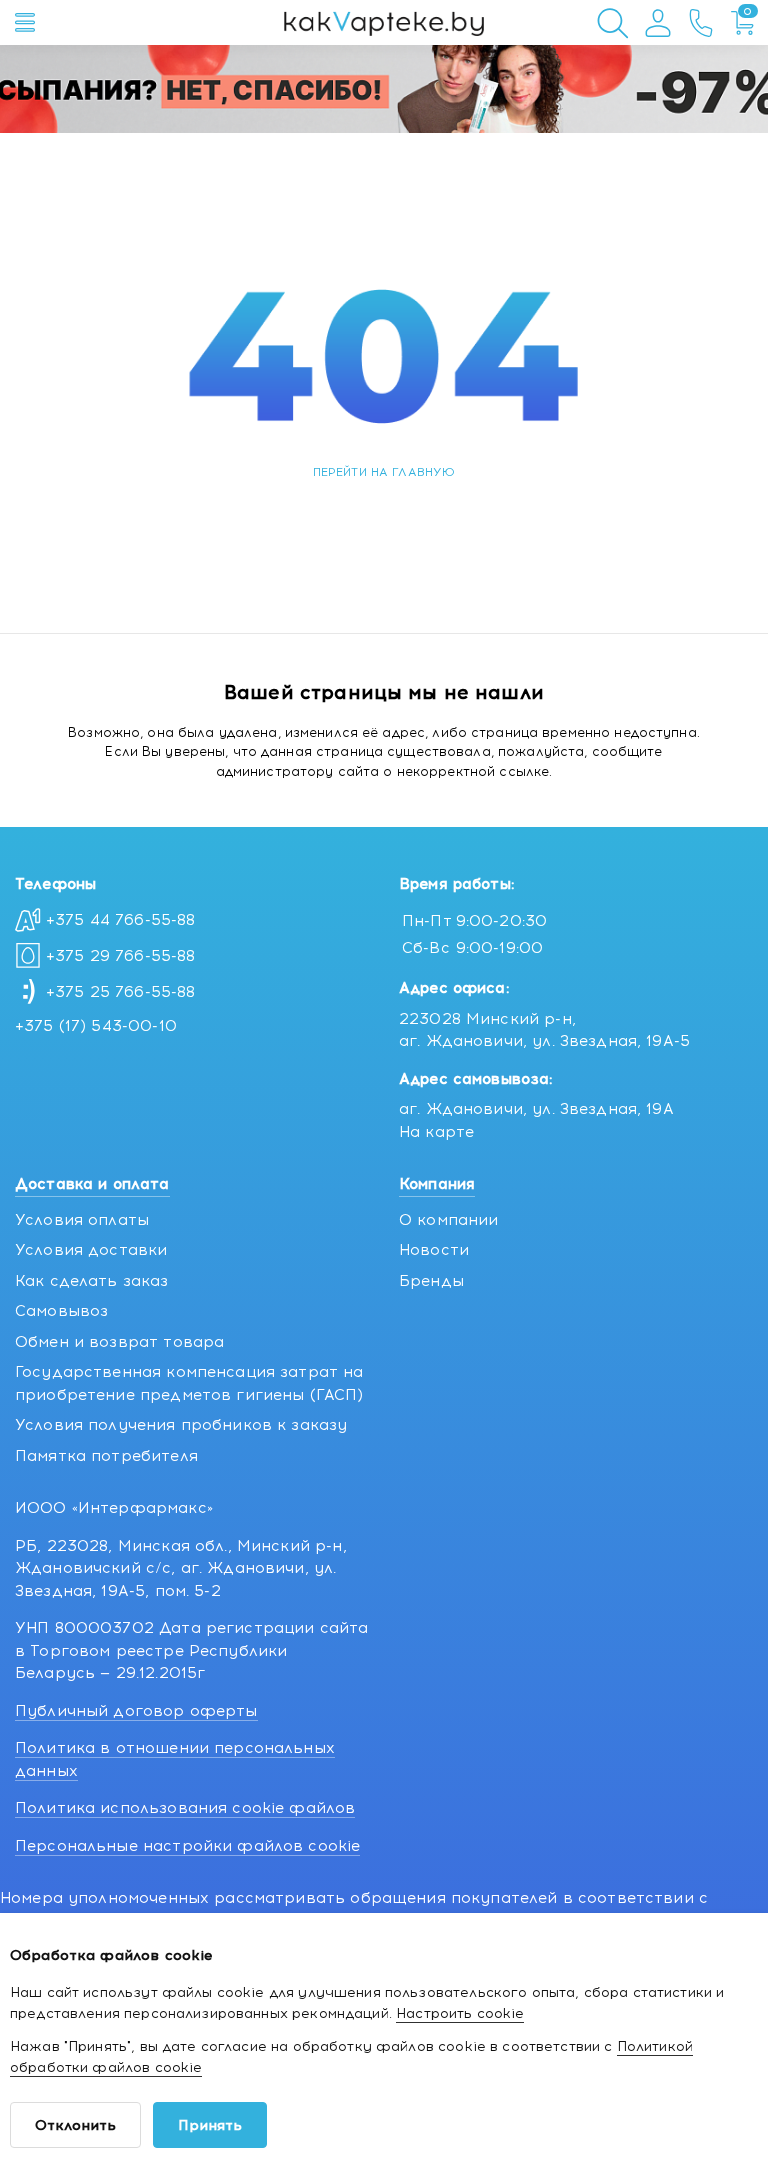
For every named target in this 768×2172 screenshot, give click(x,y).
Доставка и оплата (92, 1184)
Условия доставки (91, 1250)
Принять (210, 2125)
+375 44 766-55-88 (121, 920)
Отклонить (75, 2125)
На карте (436, 1132)
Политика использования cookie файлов (185, 1808)
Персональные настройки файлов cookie (187, 1846)
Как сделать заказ (92, 1281)
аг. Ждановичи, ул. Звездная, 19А (536, 1109)
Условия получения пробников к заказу (181, 1425)
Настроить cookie (460, 2013)
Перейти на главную (384, 472)
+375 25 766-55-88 (121, 992)
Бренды (431, 1281)
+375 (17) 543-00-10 (96, 1026)
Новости (434, 1250)
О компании (449, 1220)
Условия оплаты (82, 1220)
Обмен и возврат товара (119, 1342)
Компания (437, 1184)
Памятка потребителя (106, 1456)
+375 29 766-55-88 (121, 956)
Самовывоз (61, 1311)
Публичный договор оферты (136, 1711)
